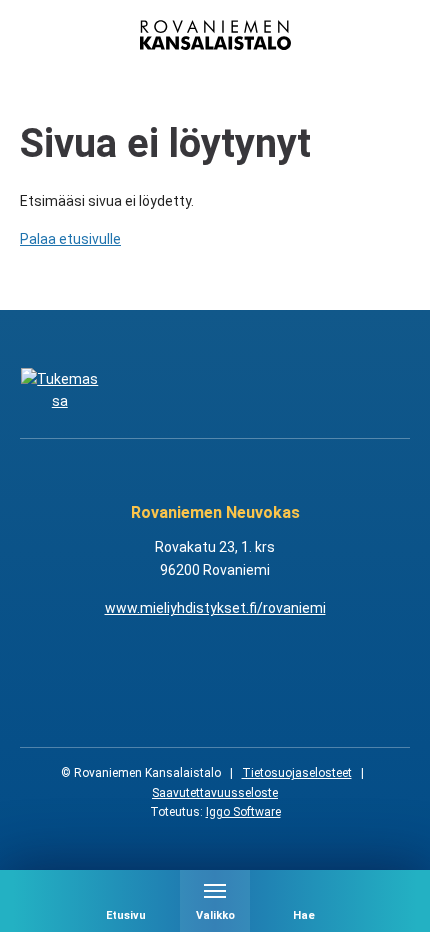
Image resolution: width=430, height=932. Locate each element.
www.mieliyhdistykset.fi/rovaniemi (215, 608)
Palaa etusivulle (70, 239)
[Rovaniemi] (60, 390)
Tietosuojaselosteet (297, 773)
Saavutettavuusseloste (215, 793)
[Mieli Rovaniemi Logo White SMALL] (371, 390)
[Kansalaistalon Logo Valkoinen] (164, 390)
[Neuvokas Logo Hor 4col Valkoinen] (267, 390)
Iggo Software (243, 812)
